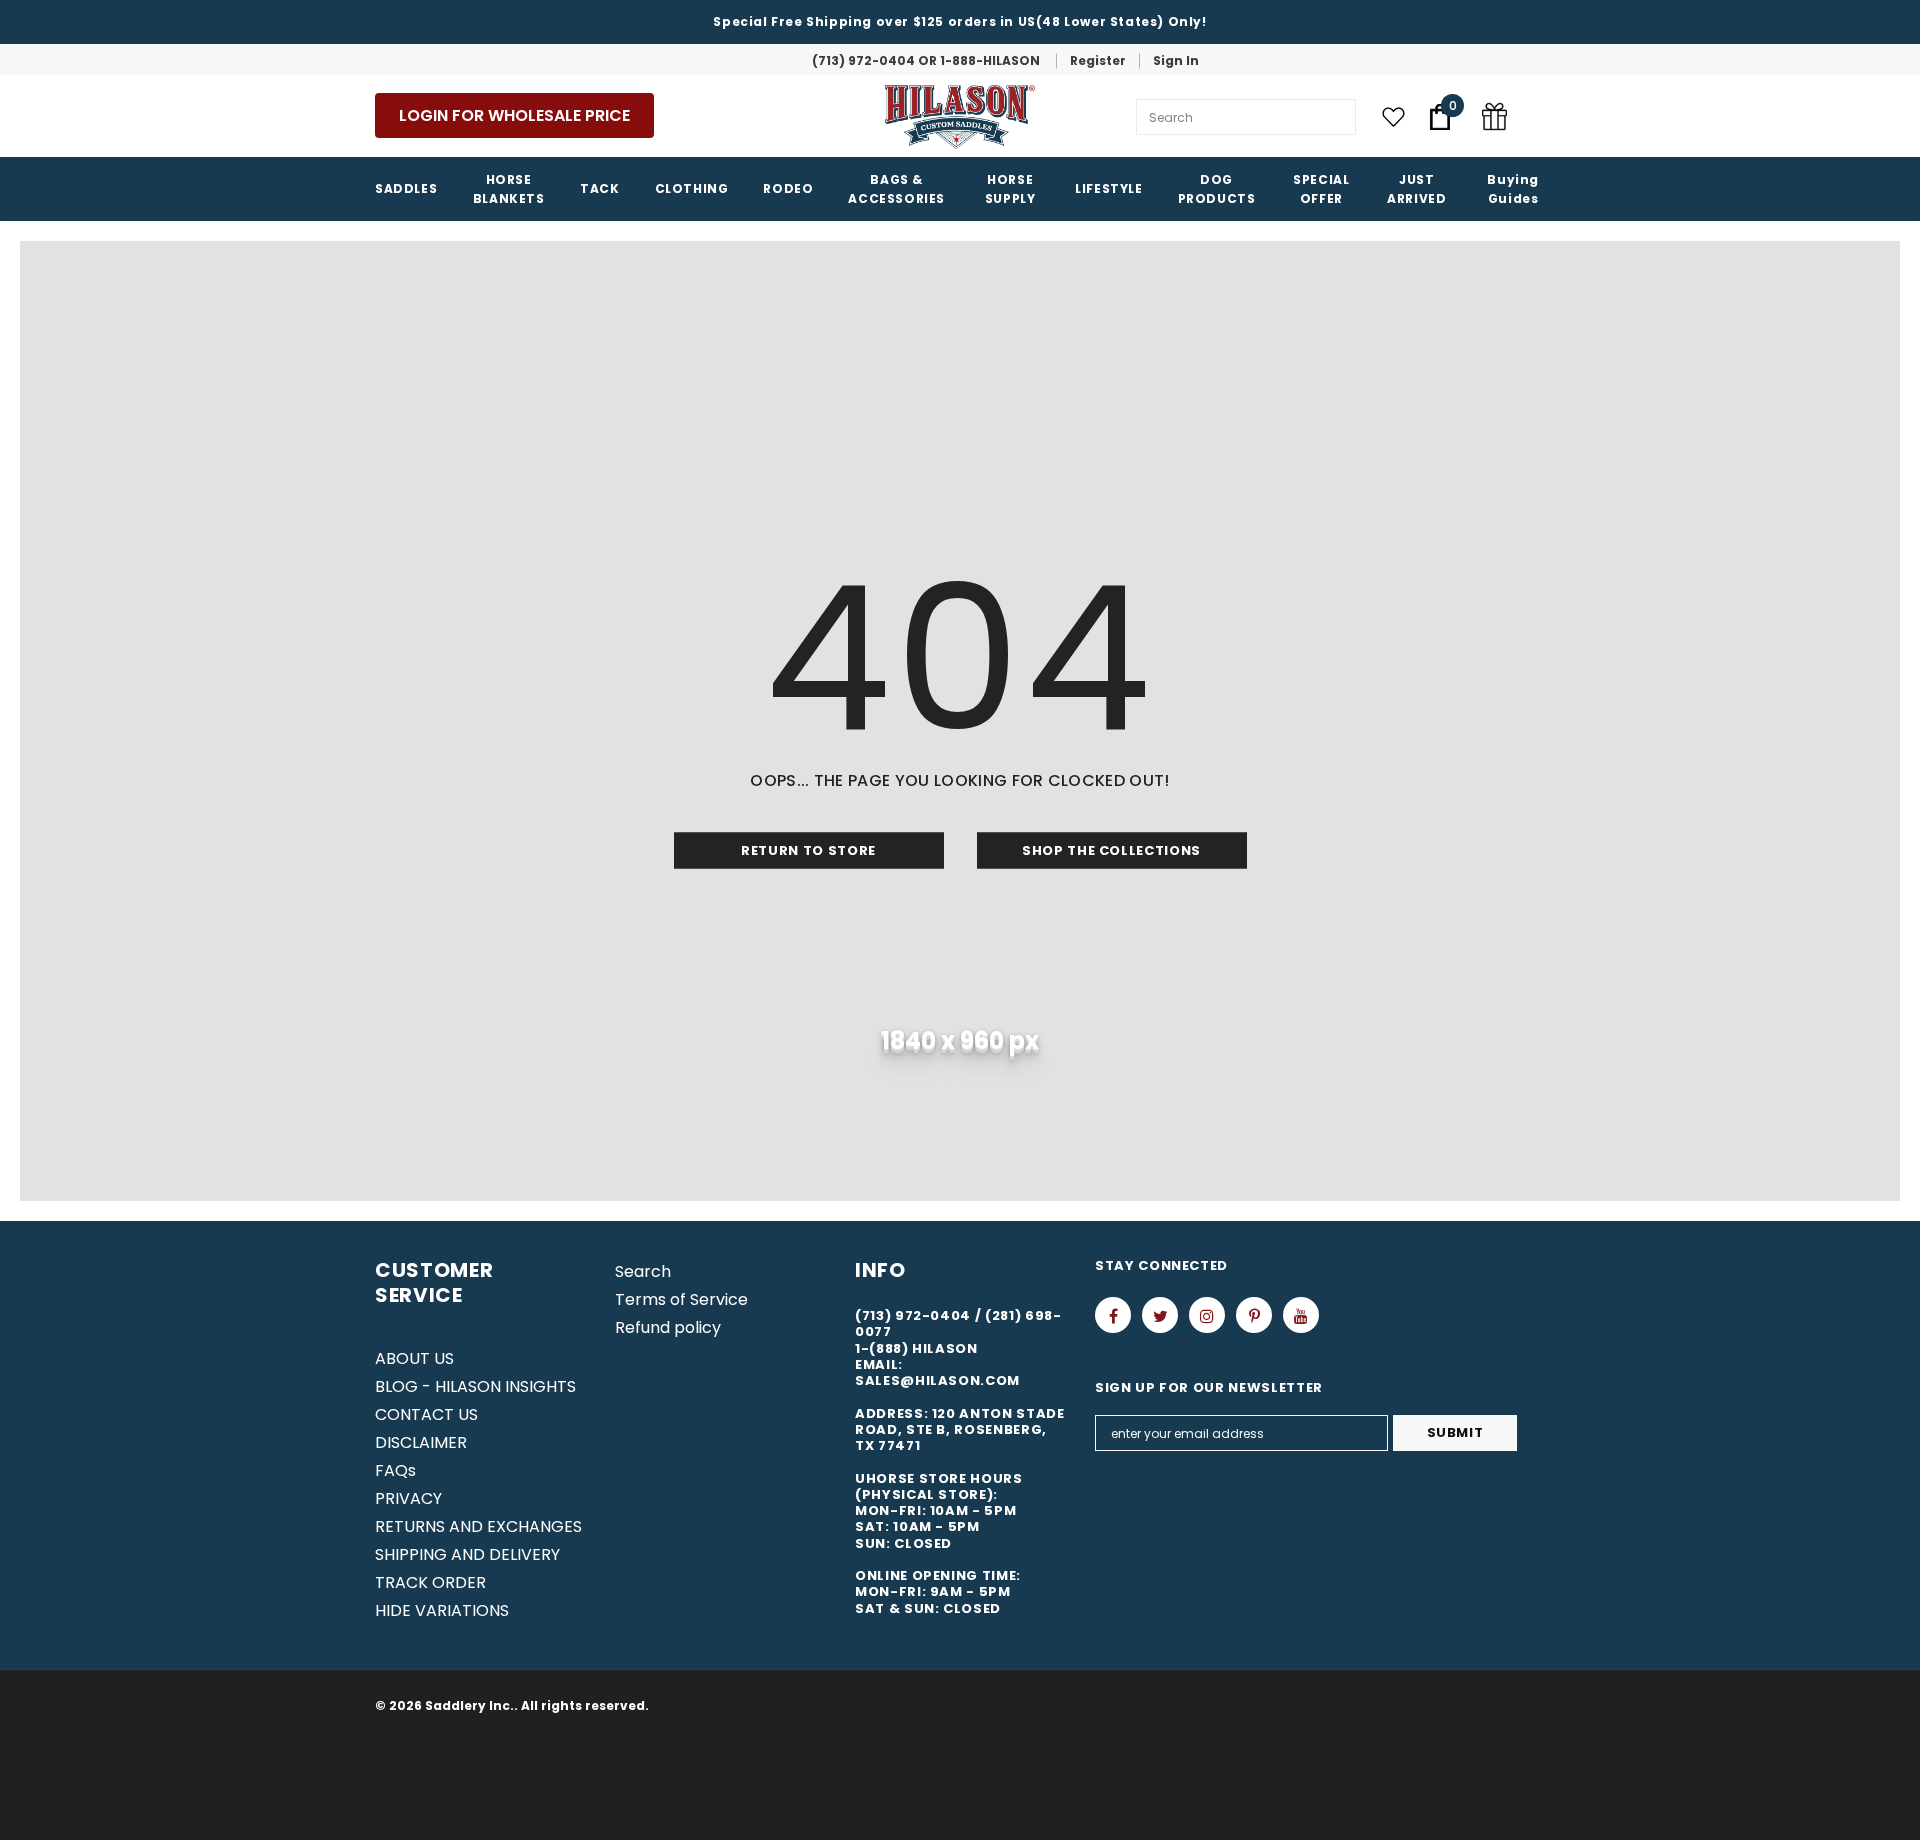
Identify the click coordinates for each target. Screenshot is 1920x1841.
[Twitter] (1160, 1315)
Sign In (1176, 60)
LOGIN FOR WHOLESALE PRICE (514, 115)
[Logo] (960, 117)
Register (1098, 60)
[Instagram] (1207, 1315)
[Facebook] (1113, 1315)
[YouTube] (1301, 1315)
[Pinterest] (1254, 1315)
